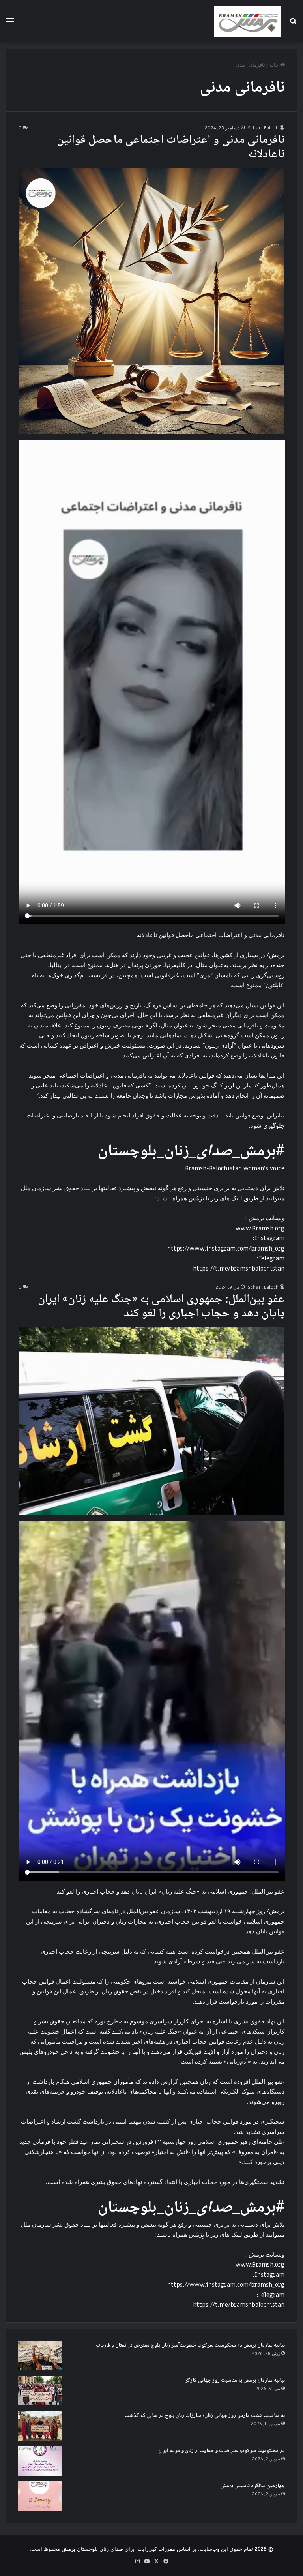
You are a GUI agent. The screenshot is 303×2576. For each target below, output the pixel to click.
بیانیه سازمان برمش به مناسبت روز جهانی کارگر (235, 2381)
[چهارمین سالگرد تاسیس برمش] (40, 2496)
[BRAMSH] (247, 21)
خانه (275, 65)
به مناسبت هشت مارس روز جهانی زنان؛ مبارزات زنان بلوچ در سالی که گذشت (205, 2416)
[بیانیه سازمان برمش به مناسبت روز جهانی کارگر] (40, 2391)
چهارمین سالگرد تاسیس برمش (253, 2486)
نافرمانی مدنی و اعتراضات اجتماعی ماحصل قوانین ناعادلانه (171, 147)
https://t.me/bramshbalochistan (239, 1269)
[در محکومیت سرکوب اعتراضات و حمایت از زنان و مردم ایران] (40, 2461)
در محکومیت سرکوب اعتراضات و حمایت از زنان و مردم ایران (222, 2451)
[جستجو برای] (293, 24)
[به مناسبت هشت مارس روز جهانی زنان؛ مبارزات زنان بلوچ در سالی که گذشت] (40, 2426)
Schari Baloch (263, 128)
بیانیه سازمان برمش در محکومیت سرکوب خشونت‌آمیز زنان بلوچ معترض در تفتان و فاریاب (190, 2345)
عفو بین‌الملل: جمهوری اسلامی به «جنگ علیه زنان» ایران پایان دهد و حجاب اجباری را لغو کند (161, 1307)
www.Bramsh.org (260, 1228)
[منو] (10, 24)
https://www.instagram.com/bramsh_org (226, 1249)
